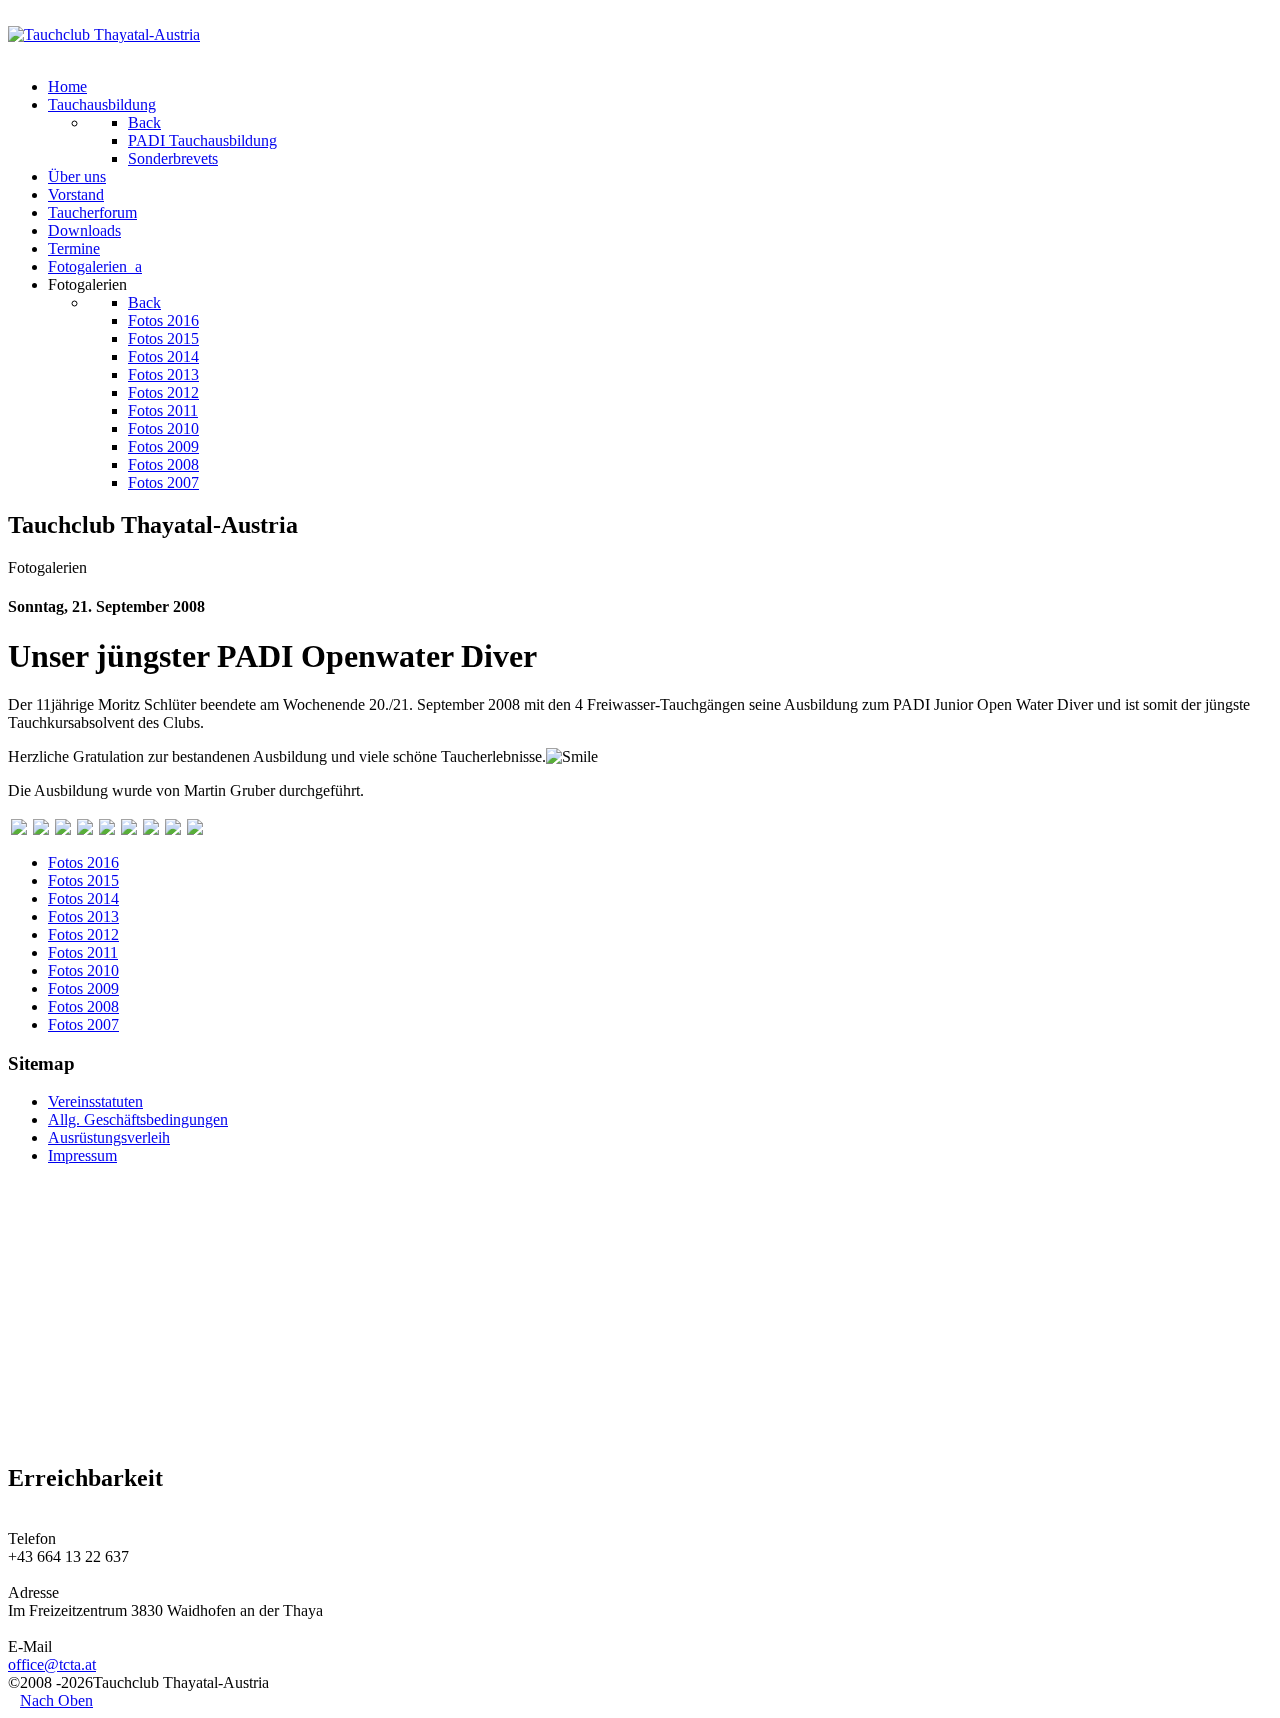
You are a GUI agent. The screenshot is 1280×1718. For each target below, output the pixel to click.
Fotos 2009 (83, 988)
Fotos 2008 (83, 1006)
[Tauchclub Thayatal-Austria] (104, 34)
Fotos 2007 (83, 1024)
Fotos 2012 (83, 934)
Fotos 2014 (83, 898)
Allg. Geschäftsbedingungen (138, 1119)
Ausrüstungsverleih (109, 1137)
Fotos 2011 (83, 952)
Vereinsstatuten (95, 1101)
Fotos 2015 (83, 880)
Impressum (82, 1155)
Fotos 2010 (83, 970)
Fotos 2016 (83, 862)
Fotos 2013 (83, 916)
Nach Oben (56, 1700)
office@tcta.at (52, 1664)
